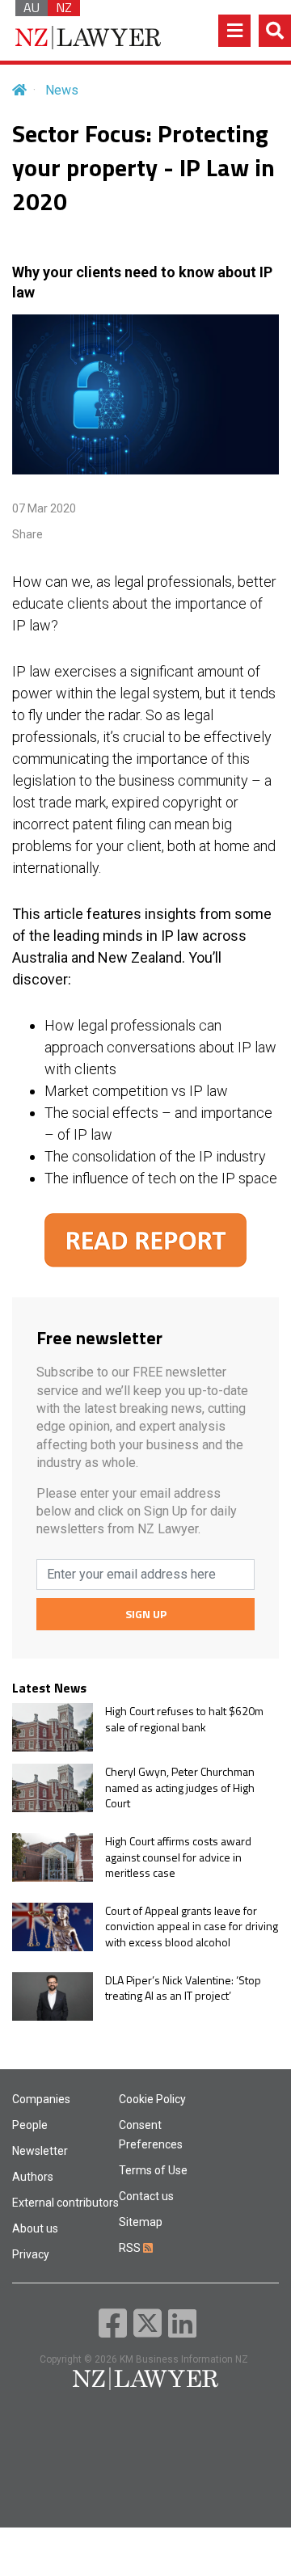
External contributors (65, 2203)
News (62, 90)
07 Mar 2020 (44, 508)
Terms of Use (153, 2170)
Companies (41, 2099)
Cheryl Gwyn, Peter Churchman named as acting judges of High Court (180, 1788)
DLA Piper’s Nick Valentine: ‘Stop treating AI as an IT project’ (183, 1988)
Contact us (146, 2196)
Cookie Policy (152, 2099)
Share (27, 534)
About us (35, 2228)
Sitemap (141, 2222)
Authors (33, 2177)
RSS (131, 2248)
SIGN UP (146, 1614)
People (30, 2125)
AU (32, 8)
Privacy (31, 2254)
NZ (64, 8)
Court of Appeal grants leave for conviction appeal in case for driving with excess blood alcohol (192, 1927)
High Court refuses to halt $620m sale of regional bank (184, 1719)
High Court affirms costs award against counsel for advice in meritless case (178, 1857)
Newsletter (40, 2151)
